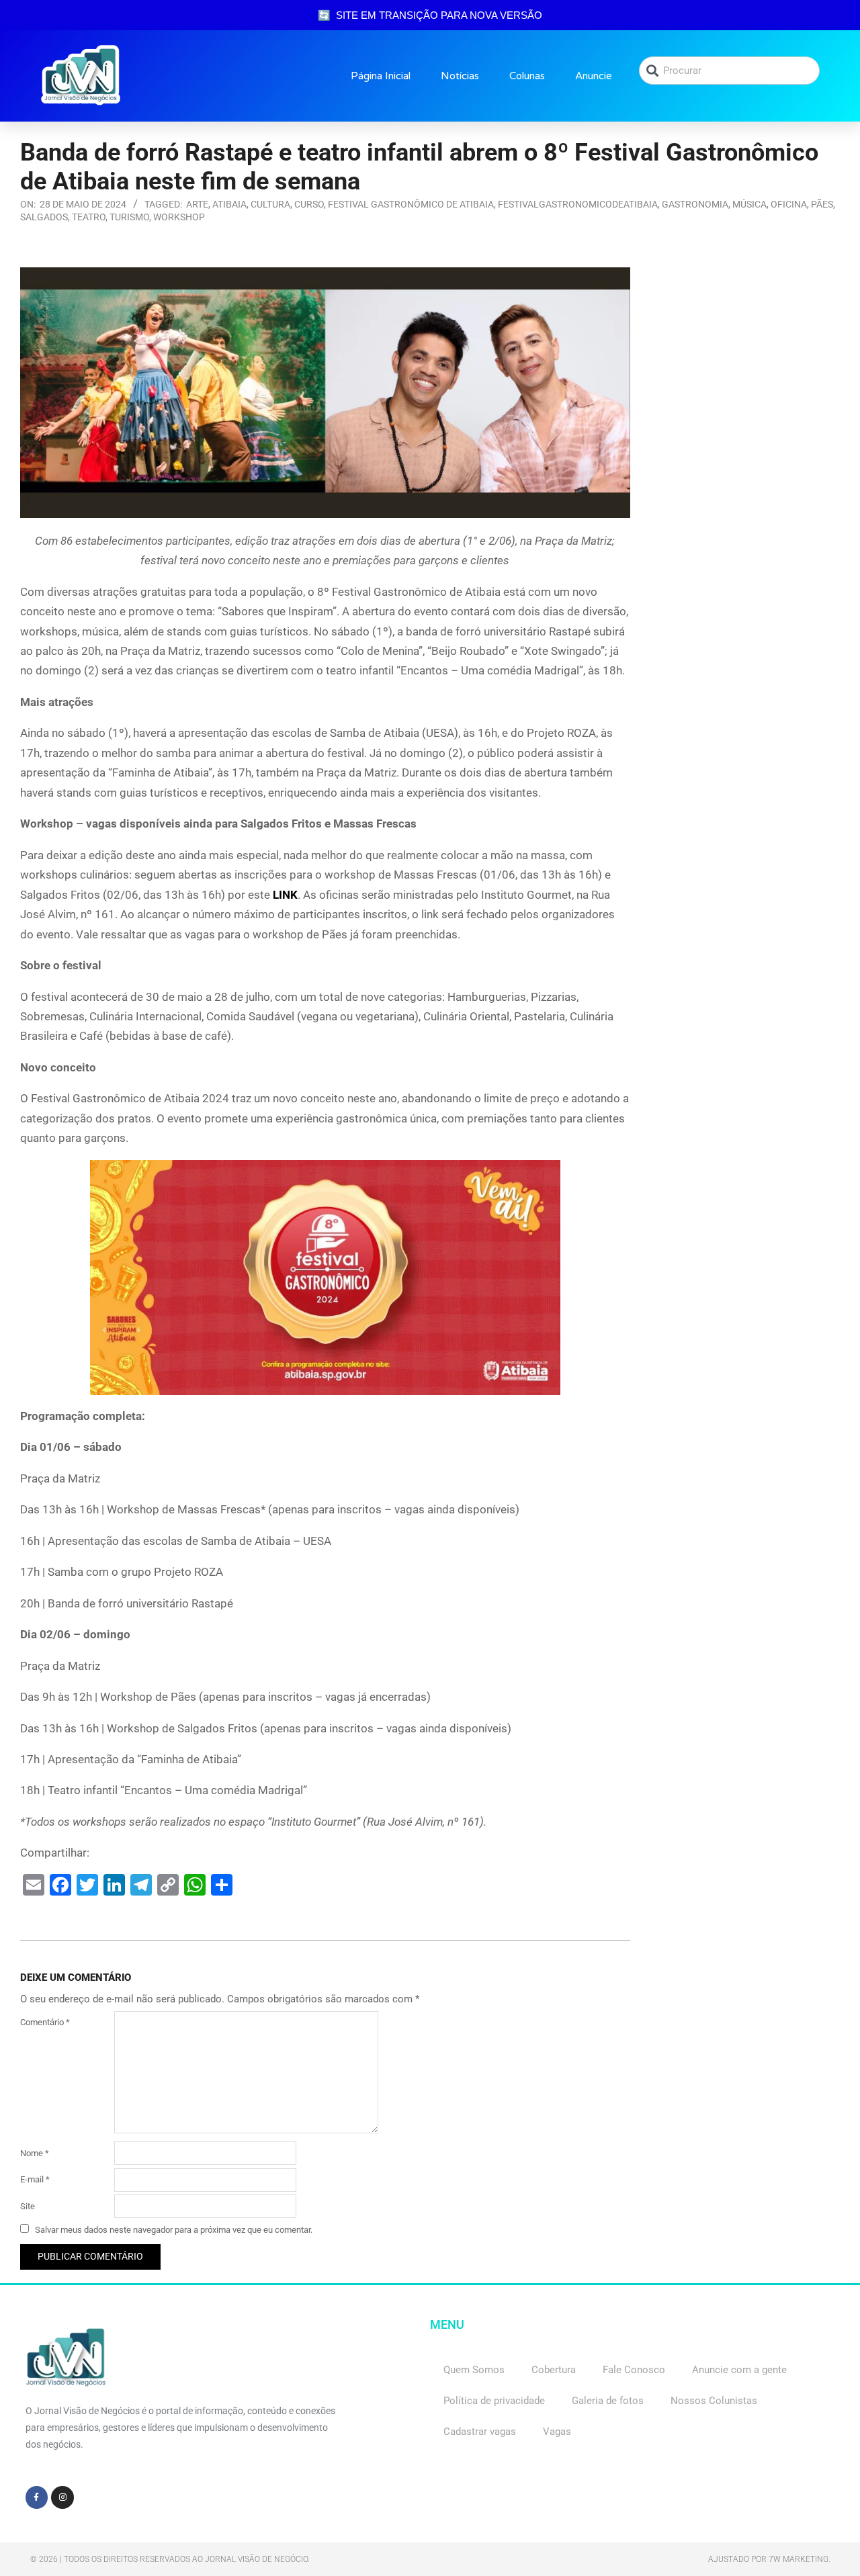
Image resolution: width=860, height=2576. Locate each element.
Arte (197, 204)
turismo (129, 217)
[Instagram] (62, 2497)
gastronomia (695, 204)
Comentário (45, 2022)
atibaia (229, 204)
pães (822, 204)
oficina (789, 204)
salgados (44, 217)
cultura (270, 204)
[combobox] (729, 71)
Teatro (89, 217)
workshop (179, 217)
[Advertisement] (745, 469)
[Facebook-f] (37, 2497)
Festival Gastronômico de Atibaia (411, 204)
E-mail (35, 2179)
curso (309, 204)
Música (749, 204)
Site (28, 2206)
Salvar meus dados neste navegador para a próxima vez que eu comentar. (174, 2230)
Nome (35, 2153)
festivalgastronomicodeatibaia (578, 204)
